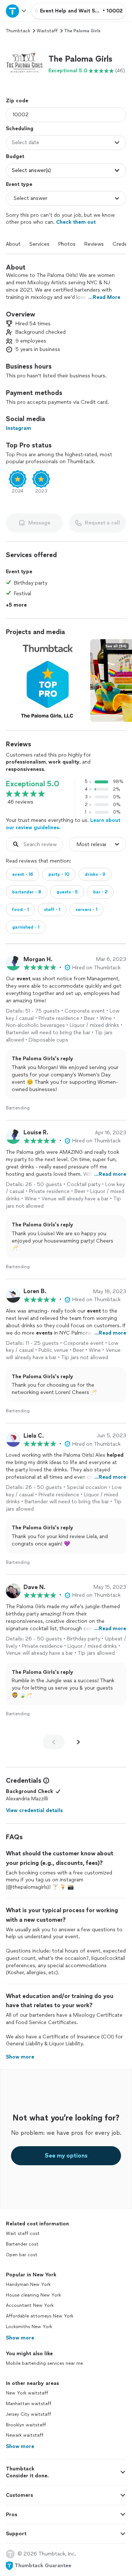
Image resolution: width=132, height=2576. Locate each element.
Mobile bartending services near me (44, 2363)
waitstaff (47, 31)
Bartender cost (22, 2244)
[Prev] (54, 1742)
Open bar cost (22, 2255)
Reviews (94, 244)
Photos (67, 244)
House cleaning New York (33, 2295)
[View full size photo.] (47, 680)
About (13, 244)
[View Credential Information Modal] (45, 1781)
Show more (20, 2338)
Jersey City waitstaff (28, 2414)
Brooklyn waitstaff (26, 2425)
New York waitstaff (27, 2393)
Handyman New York (28, 2284)
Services (39, 244)
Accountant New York (30, 2305)
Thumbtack (18, 31)
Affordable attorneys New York (40, 2316)
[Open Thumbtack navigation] (16, 11)
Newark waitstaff (25, 2435)
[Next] (78, 1742)
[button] (24, 64)
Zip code (17, 101)
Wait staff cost (23, 2233)
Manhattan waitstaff (29, 2404)
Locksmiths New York (29, 2327)
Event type (19, 184)
